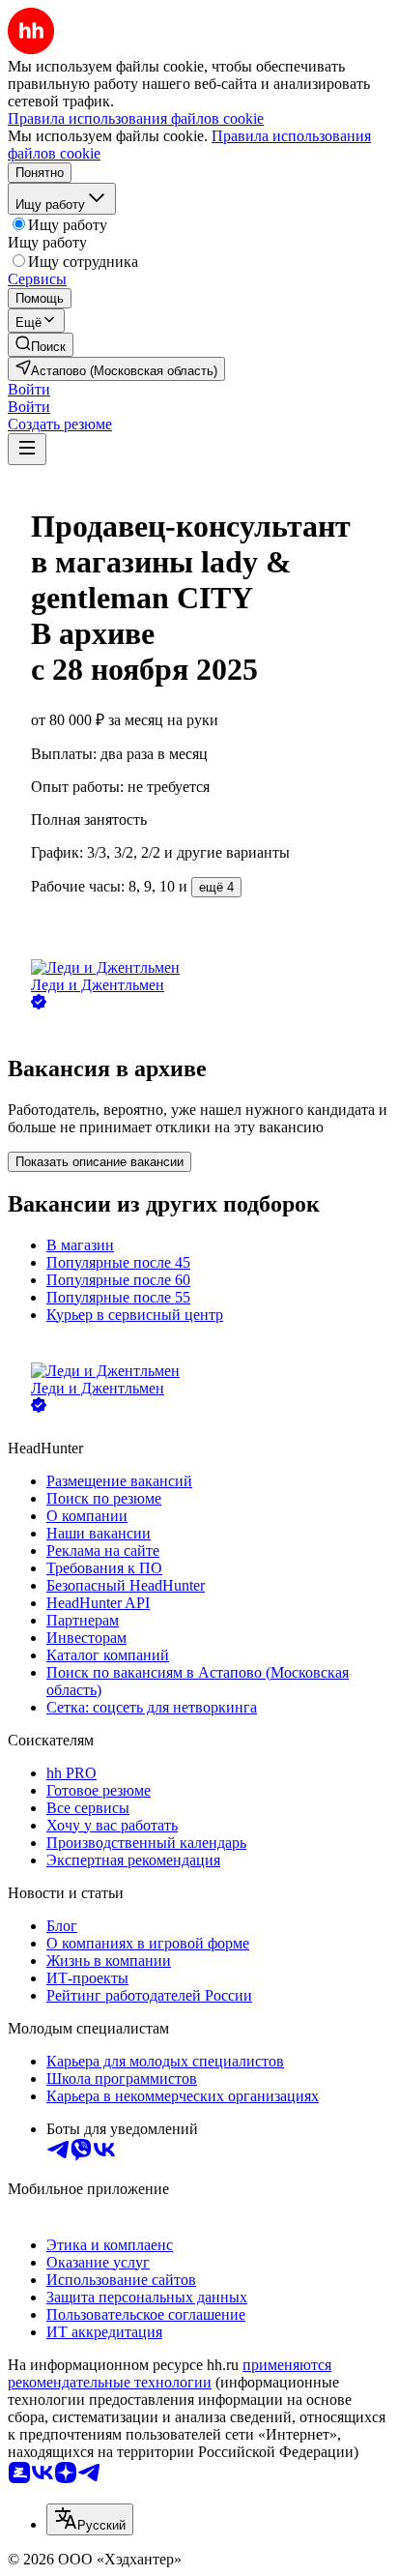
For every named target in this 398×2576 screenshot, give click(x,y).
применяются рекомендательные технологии (170, 2373)
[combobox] (90, 2519)
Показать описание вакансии (99, 1162)
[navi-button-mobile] (27, 449)
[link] (41, 345)
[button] (29, 389)
